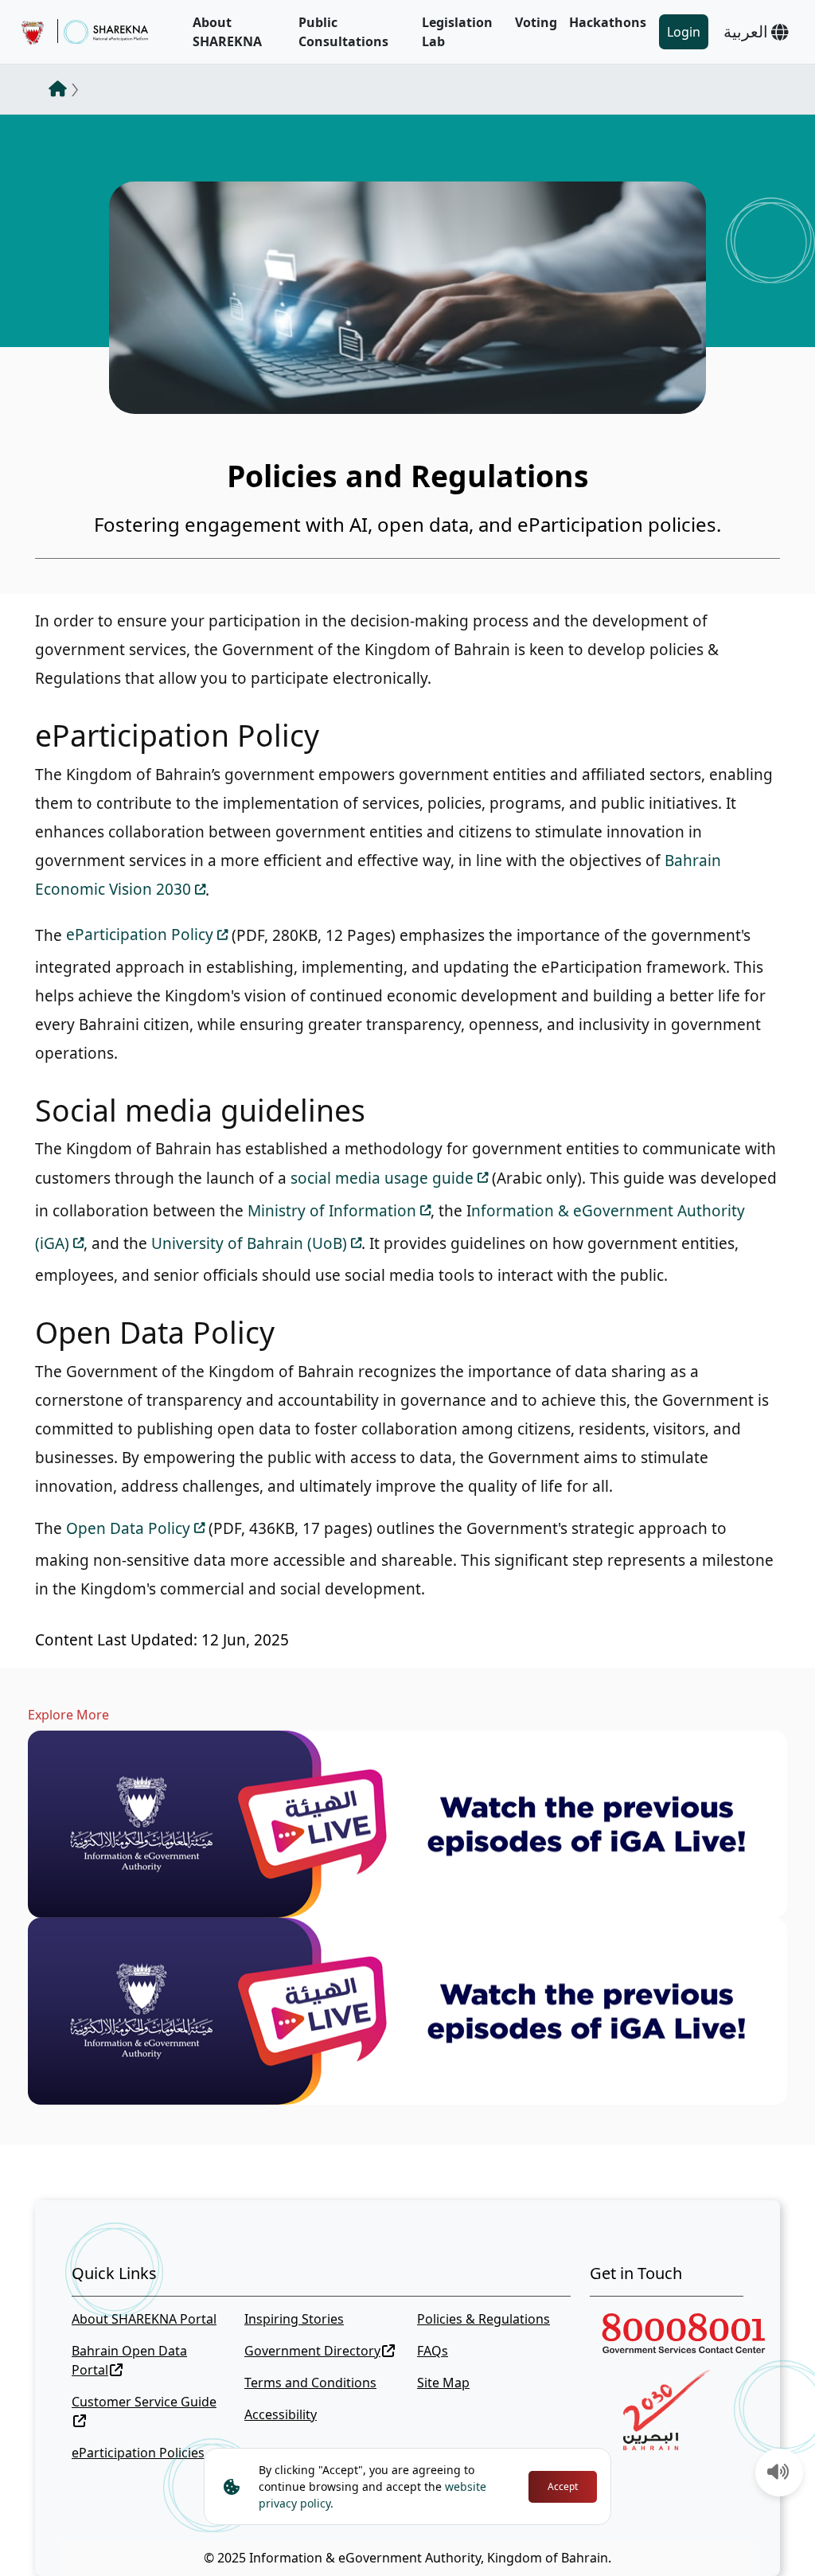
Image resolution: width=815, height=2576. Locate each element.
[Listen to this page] (778, 2473)
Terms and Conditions (310, 2383)
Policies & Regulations (484, 2319)
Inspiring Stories (294, 2319)
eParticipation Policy (140, 935)
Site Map (443, 2383)
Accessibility (281, 2414)
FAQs (433, 2351)
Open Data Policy (128, 1528)
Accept (563, 2486)
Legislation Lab (457, 32)
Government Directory (312, 2351)
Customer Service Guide (144, 2402)
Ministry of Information (332, 1211)
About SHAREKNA (227, 32)
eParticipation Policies (138, 2453)
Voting (536, 22)
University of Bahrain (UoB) (249, 1243)
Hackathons (608, 22)
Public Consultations (343, 32)
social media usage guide (382, 1178)
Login (684, 32)
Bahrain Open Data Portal (129, 2360)
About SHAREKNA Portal (144, 2319)
